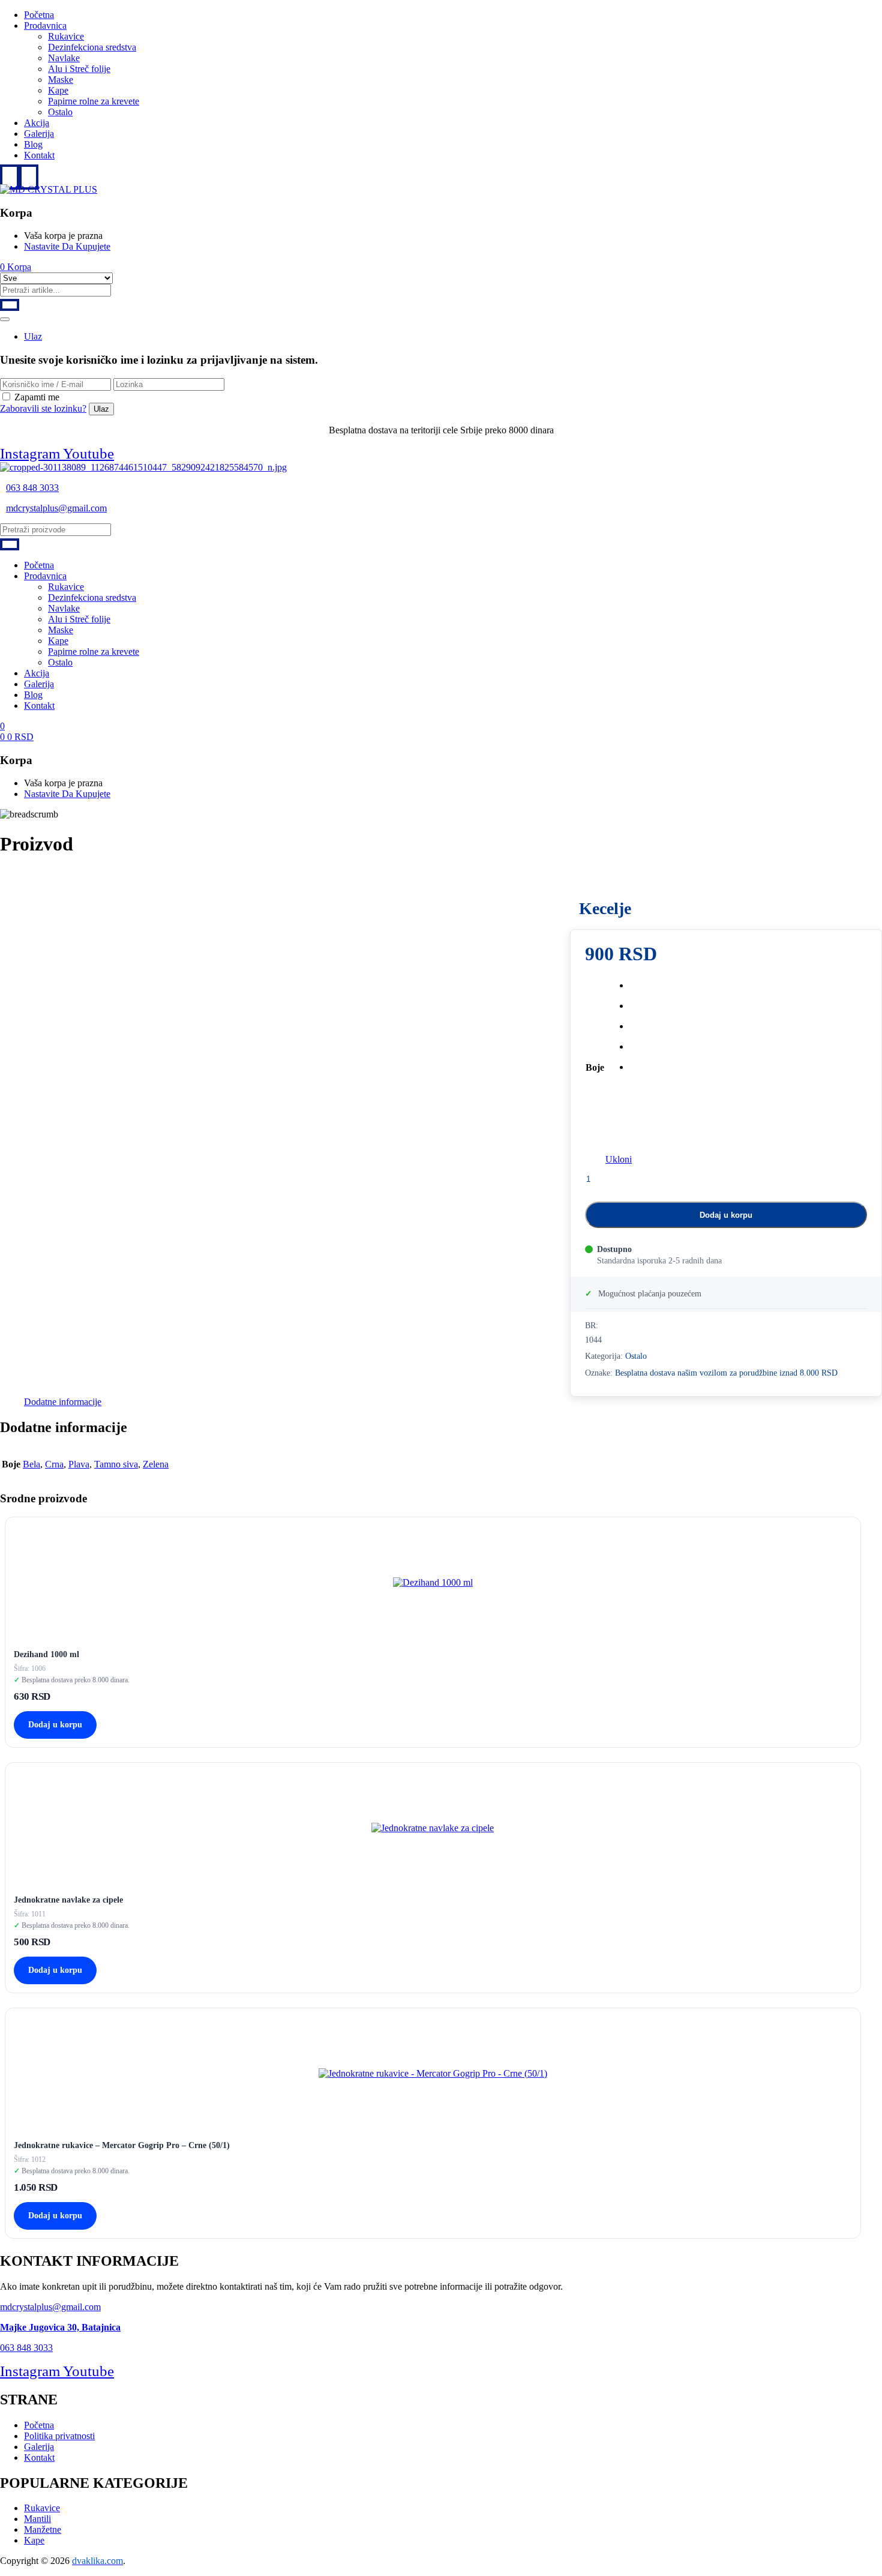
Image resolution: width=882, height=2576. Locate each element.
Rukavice (66, 36)
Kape (58, 90)
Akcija (37, 123)
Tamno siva (116, 1464)
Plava (79, 1464)
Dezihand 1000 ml (46, 1654)
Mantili (37, 2519)
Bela (31, 1464)
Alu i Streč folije (79, 69)
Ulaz (33, 336)
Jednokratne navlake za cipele (68, 1900)
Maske (61, 80)
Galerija (39, 134)
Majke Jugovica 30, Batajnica (60, 2327)
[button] (16, 267)
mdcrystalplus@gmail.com (56, 508)
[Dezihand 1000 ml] (433, 1582)
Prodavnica (45, 26)
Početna (39, 15)
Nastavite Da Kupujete (67, 246)
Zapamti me (37, 397)
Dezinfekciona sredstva (92, 47)
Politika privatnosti (59, 2436)
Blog (33, 144)
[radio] (631, 986)
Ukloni (619, 1159)
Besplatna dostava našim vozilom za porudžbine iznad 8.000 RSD (726, 1373)
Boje (595, 1067)
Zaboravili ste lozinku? (43, 408)
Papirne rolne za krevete (94, 101)
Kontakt (39, 155)
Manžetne (43, 2529)
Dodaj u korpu (726, 1215)
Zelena (156, 1464)
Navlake (64, 58)
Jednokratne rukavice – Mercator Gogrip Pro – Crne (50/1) (122, 2145)
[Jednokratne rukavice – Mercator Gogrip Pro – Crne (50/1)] (433, 2073)
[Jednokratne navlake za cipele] (433, 1828)
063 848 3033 (32, 488)
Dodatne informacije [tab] (63, 1402)
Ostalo (60, 112)
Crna (54, 1464)
